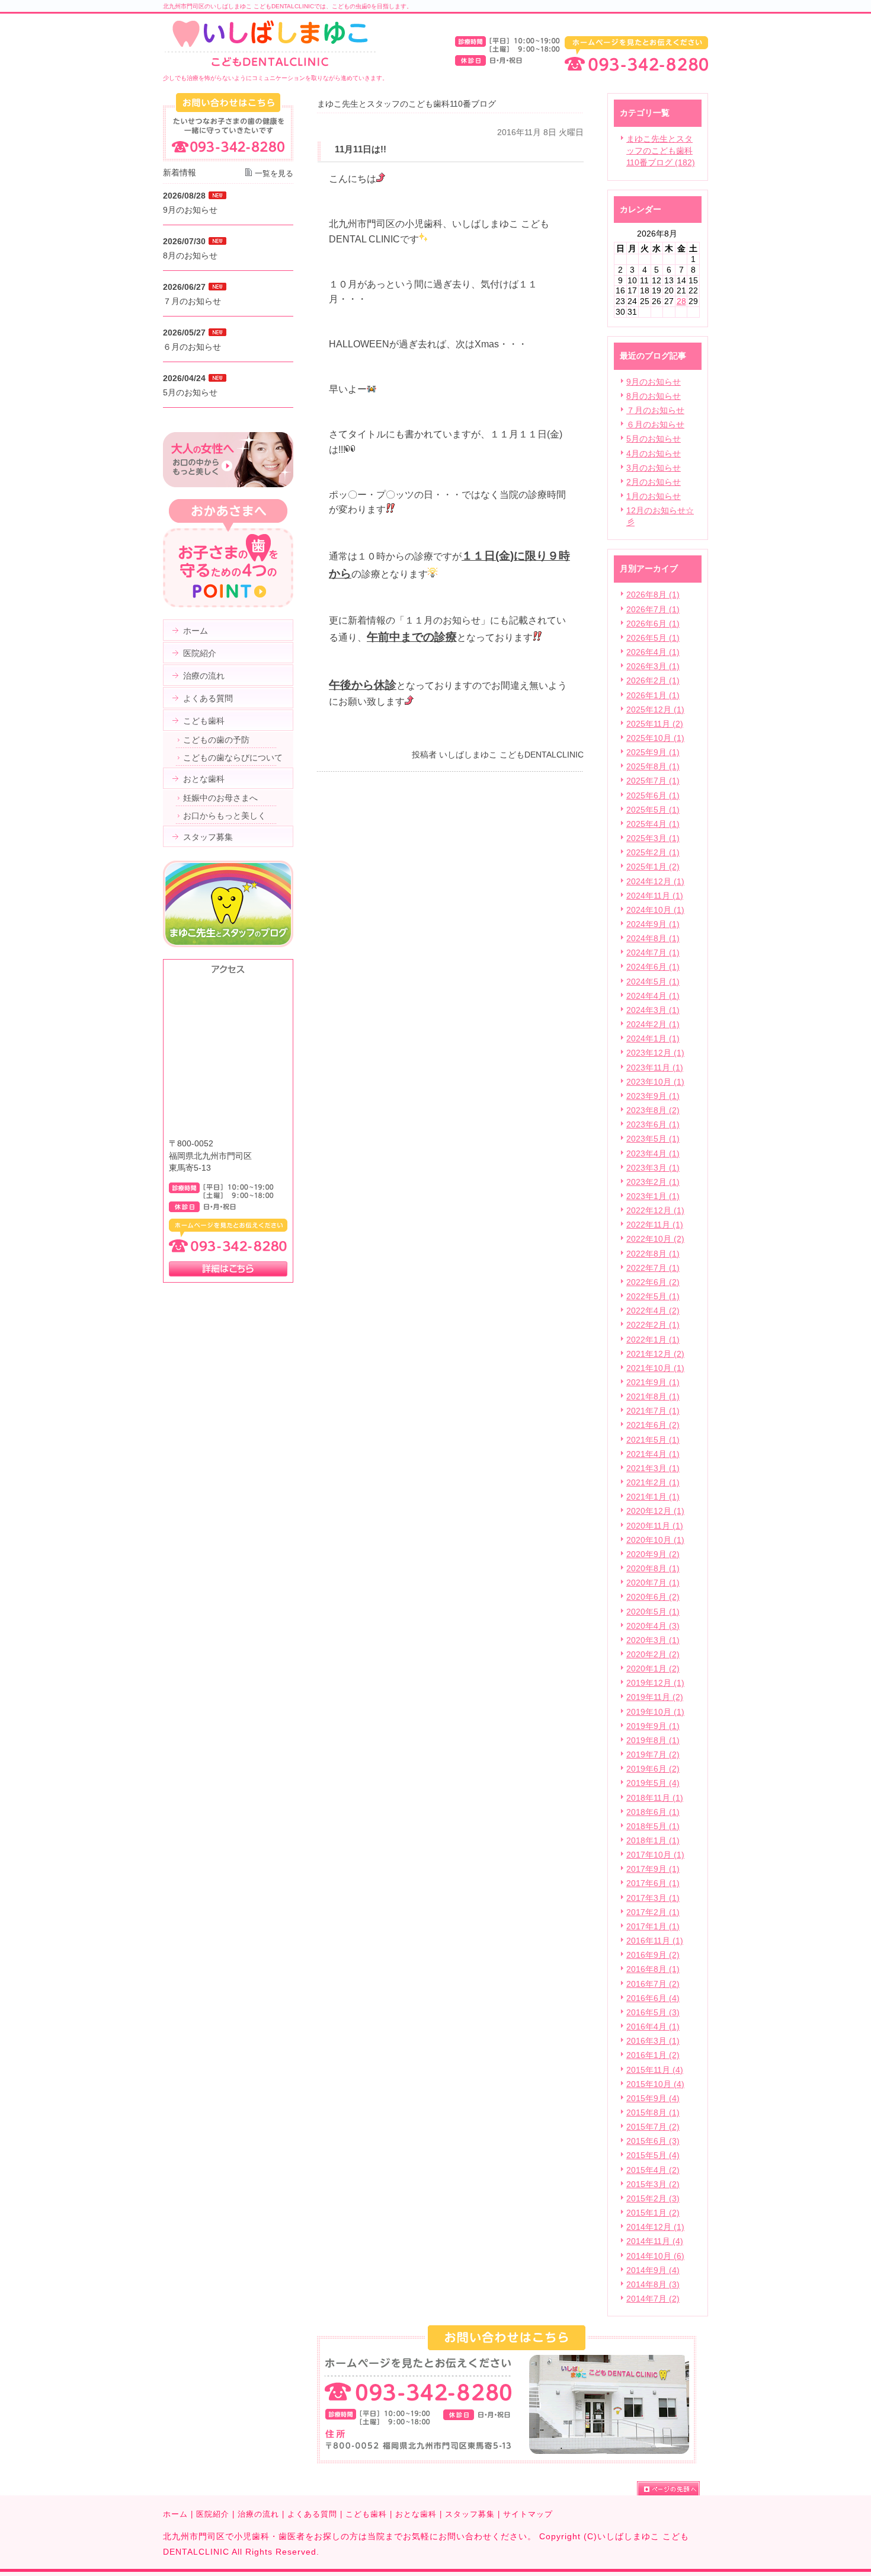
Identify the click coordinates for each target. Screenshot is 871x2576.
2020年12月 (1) (655, 1511)
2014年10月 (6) (655, 2256)
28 (681, 301)
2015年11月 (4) (655, 2070)
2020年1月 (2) (653, 1669)
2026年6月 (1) (653, 624)
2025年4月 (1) (653, 824)
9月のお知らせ (654, 382)
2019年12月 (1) (655, 1683)
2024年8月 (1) (653, 938)
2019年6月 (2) (653, 1769)
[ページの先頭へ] (673, 2488)
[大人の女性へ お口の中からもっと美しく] (228, 484)
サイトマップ (528, 2514)
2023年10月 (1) (655, 1082)
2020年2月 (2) (653, 1654)
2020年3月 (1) (653, 1640)
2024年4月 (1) (653, 996)
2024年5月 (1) (653, 982)
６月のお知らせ (655, 424)
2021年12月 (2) (655, 1354)
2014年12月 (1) (655, 2227)
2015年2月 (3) (653, 2198)
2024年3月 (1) (653, 1010)
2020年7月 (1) (653, 1583)
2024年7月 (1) (653, 953)
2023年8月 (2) (653, 1110)
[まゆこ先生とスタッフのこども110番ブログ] (228, 944)
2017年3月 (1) (653, 1898)
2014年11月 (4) (655, 2241)
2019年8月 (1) (653, 1740)
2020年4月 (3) (653, 1626)
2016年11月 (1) (655, 1941)
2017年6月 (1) (653, 1883)
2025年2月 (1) (653, 852)
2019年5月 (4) (653, 1783)
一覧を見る (274, 173)
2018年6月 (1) (653, 1812)
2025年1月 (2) (653, 867)
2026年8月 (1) (653, 595)
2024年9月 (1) (653, 924)
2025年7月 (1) (653, 781)
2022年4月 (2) (653, 1311)
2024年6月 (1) (653, 967)
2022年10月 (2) (655, 1239)
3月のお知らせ (654, 468)
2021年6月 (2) (653, 1425)
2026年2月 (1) (653, 680)
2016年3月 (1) (653, 2041)
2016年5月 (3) (653, 2012)
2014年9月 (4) (653, 2270)
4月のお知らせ (654, 453)
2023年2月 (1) (653, 1182)
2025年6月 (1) (653, 795)
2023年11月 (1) (655, 1068)
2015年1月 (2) (653, 2213)
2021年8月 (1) (653, 1396)
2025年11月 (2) (655, 724)
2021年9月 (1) (653, 1382)
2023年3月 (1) (653, 1168)
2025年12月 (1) (655, 709)
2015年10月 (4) (655, 2084)
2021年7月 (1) (653, 1411)
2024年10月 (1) (655, 910)
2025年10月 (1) (655, 738)
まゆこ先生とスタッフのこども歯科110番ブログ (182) (661, 151)
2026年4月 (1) (653, 652)
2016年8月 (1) (653, 1969)
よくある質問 (312, 2514)
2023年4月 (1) (653, 1153)
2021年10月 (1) (655, 1368)
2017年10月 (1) (655, 1855)
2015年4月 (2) (653, 2170)
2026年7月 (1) (653, 609)
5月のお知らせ (654, 439)
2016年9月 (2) (653, 1955)
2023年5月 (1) (653, 1139)
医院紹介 (213, 2514)
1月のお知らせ (654, 496)
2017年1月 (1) (653, 1926)
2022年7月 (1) (653, 1268)
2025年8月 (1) (653, 766)
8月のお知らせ (654, 396)
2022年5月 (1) (653, 1296)
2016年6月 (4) (653, 1998)
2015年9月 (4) (653, 2098)
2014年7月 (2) (653, 2299)
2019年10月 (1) (655, 1712)
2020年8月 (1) (653, 1568)
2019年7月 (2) (653, 1754)
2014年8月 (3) (653, 2284)
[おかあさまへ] (228, 605)
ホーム (175, 2514)
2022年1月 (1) (653, 1340)
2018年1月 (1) (653, 1840)
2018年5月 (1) (653, 1826)
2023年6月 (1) (653, 1124)
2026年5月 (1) (653, 638)
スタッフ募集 (470, 2514)
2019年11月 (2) (655, 1697)
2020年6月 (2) (653, 1597)
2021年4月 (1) (653, 1454)
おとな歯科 (416, 2514)
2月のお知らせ (654, 482)
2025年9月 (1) (653, 752)
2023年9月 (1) (653, 1096)
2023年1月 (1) (653, 1196)
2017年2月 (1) (653, 1912)
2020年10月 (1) (655, 1540)
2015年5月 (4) (653, 2155)
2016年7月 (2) (653, 1984)
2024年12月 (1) (655, 881)
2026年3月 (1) (653, 666)
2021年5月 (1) (653, 1440)
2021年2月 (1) (653, 1482)
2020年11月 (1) (655, 1526)
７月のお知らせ (655, 410)
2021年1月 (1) (653, 1497)
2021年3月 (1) (653, 1468)
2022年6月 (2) (653, 1282)
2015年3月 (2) (653, 2184)
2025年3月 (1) (653, 838)
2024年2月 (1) (653, 1024)
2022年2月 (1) (653, 1325)
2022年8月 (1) (653, 1254)
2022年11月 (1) (655, 1225)
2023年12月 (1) (655, 1053)
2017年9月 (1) (653, 1869)
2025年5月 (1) (653, 810)
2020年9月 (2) (653, 1554)
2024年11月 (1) (655, 896)
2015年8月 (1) (653, 2112)
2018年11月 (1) (655, 1798)
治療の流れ (258, 2514)
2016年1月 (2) (653, 2055)
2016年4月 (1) (653, 2027)
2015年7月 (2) (653, 2127)
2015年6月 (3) (653, 2141)
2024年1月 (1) (653, 1038)
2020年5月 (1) (653, 1612)
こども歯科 (366, 2514)
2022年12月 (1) (655, 1210)
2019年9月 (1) (653, 1726)
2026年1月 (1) (653, 695)
